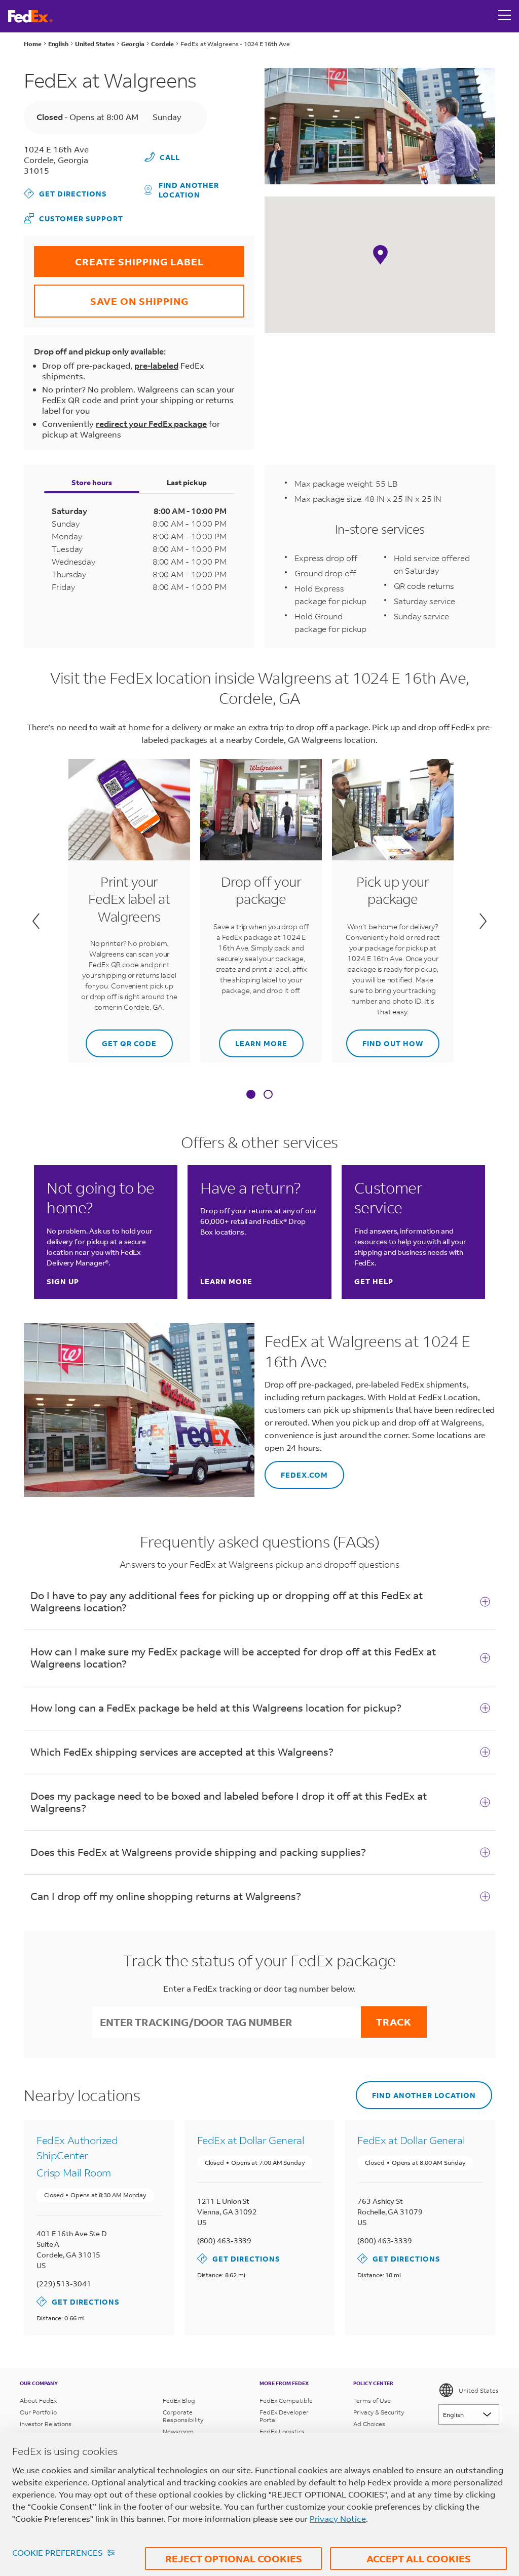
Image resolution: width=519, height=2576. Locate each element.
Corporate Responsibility (183, 2416)
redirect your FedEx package (151, 424)
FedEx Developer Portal (284, 2416)
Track (394, 2022)
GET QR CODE (121, 1039)
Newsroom (178, 2431)
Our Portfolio (38, 2412)
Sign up (63, 1281)
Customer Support (73, 218)
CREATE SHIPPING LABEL (119, 257)
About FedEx (38, 2401)
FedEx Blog (179, 2401)
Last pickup (187, 482)
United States (479, 2390)
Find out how (385, 1039)
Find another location (189, 190)
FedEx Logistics (282, 2431)
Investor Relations (46, 2424)
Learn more (253, 1039)
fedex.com (296, 1470)
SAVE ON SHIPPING (111, 296)
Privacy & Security (379, 2412)
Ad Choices (369, 2424)
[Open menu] (505, 16)
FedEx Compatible (286, 2401)
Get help (374, 1281)
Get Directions (65, 193)
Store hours (92, 482)
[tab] (251, 1095)
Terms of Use (372, 2401)
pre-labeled (156, 365)
